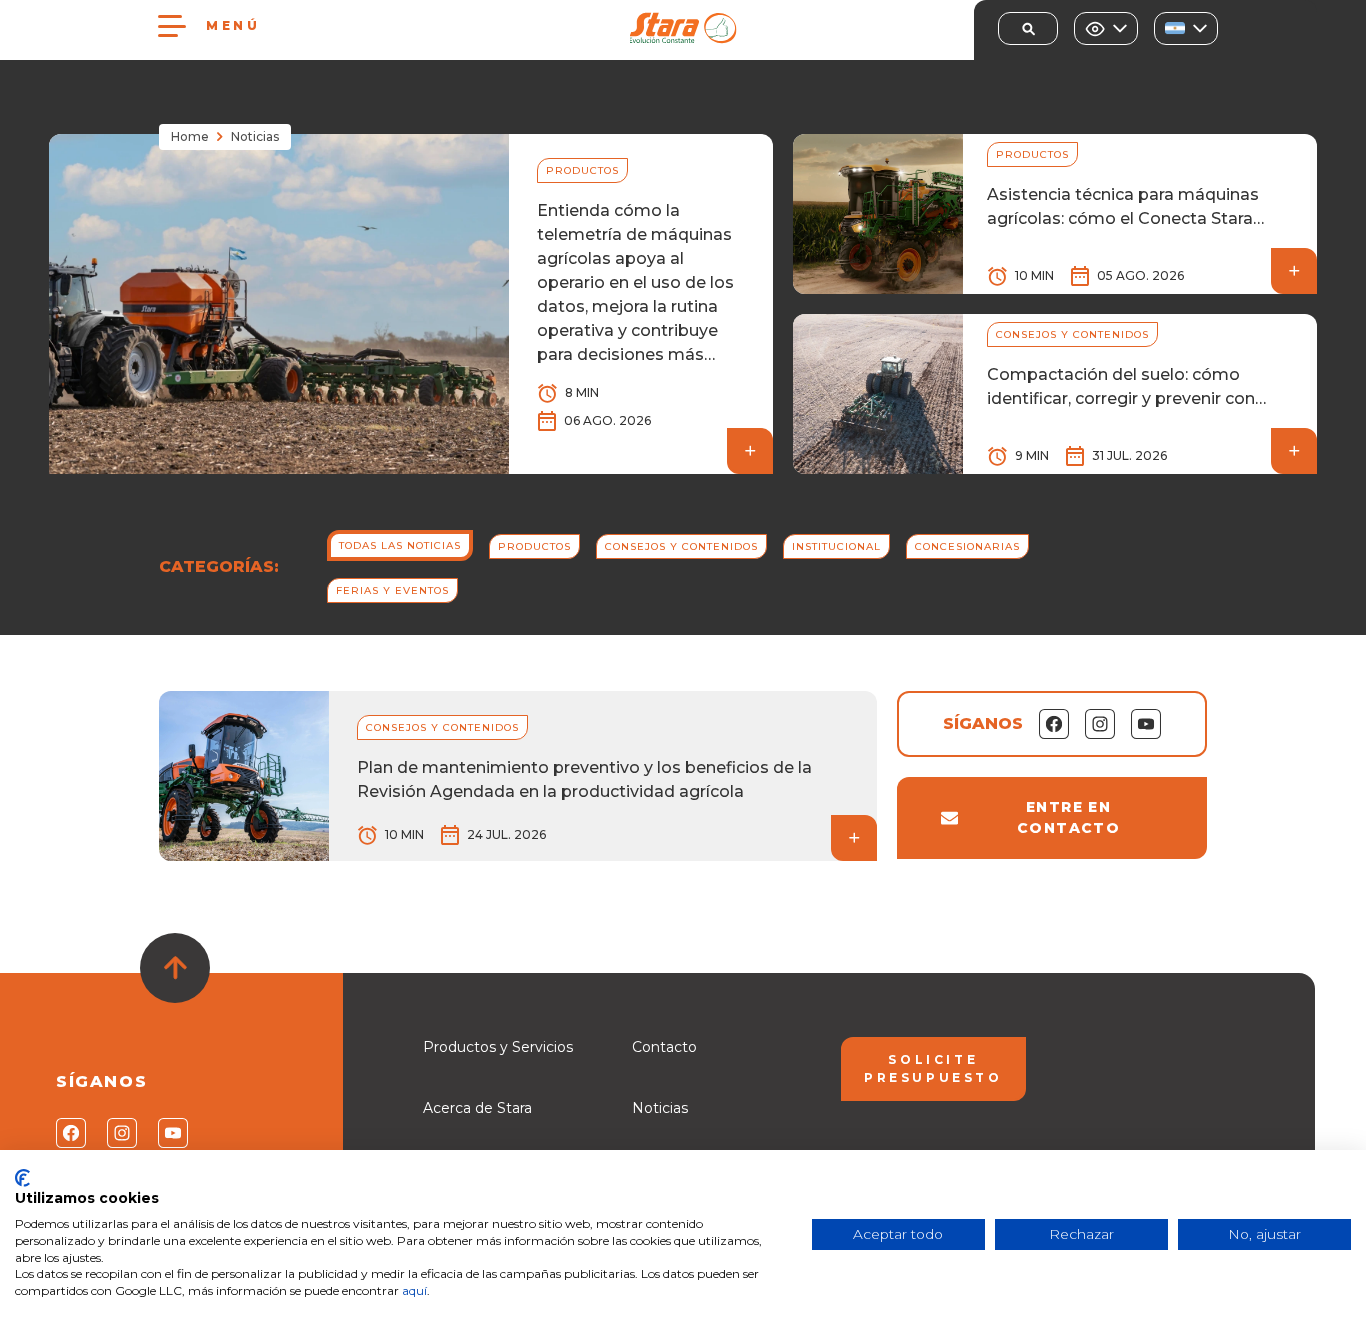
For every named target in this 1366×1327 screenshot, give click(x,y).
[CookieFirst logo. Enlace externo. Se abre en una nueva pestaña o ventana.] (22, 1178)
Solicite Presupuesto (933, 1068)
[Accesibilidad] (1106, 28)
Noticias (660, 1108)
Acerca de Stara (477, 1108)
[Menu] (172, 26)
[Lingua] (1186, 28)
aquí (414, 1290)
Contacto (664, 1047)
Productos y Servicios (498, 1047)
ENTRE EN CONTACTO (1068, 817)
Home (190, 136)
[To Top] (175, 968)
